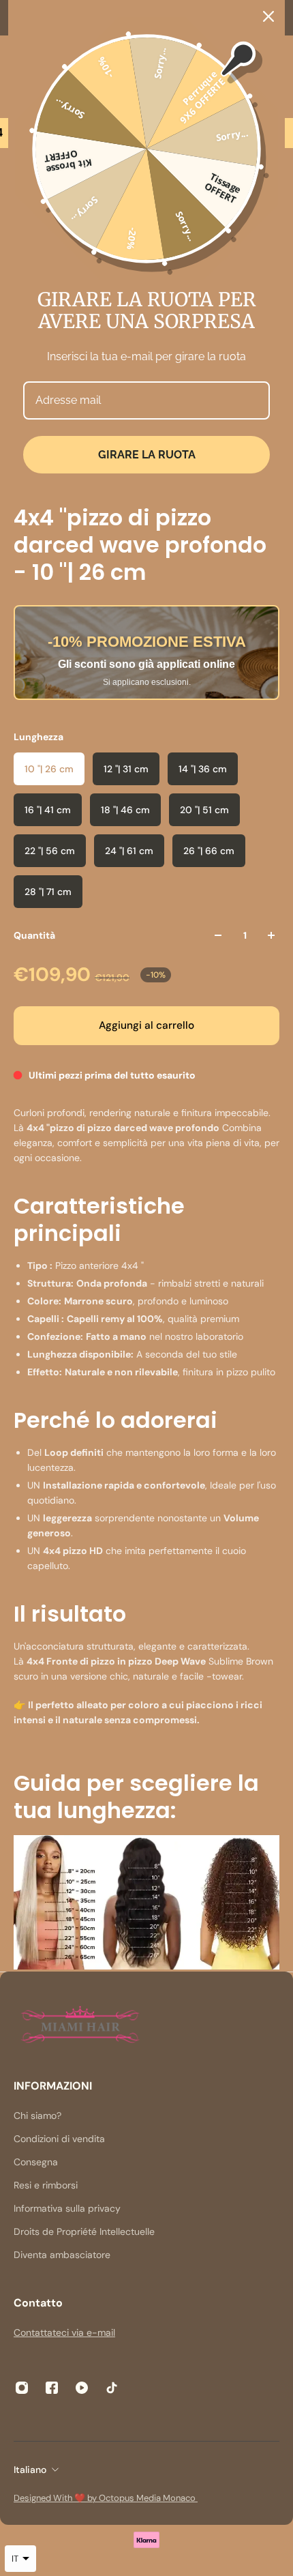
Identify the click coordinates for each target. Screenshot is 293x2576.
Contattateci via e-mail (64, 2332)
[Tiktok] (112, 2388)
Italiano (30, 2470)
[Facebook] (52, 2388)
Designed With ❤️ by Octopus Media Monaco (106, 2498)
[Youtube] (82, 2388)
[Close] (268, 16)
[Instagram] (22, 2388)
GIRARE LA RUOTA (147, 455)
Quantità (34, 935)
